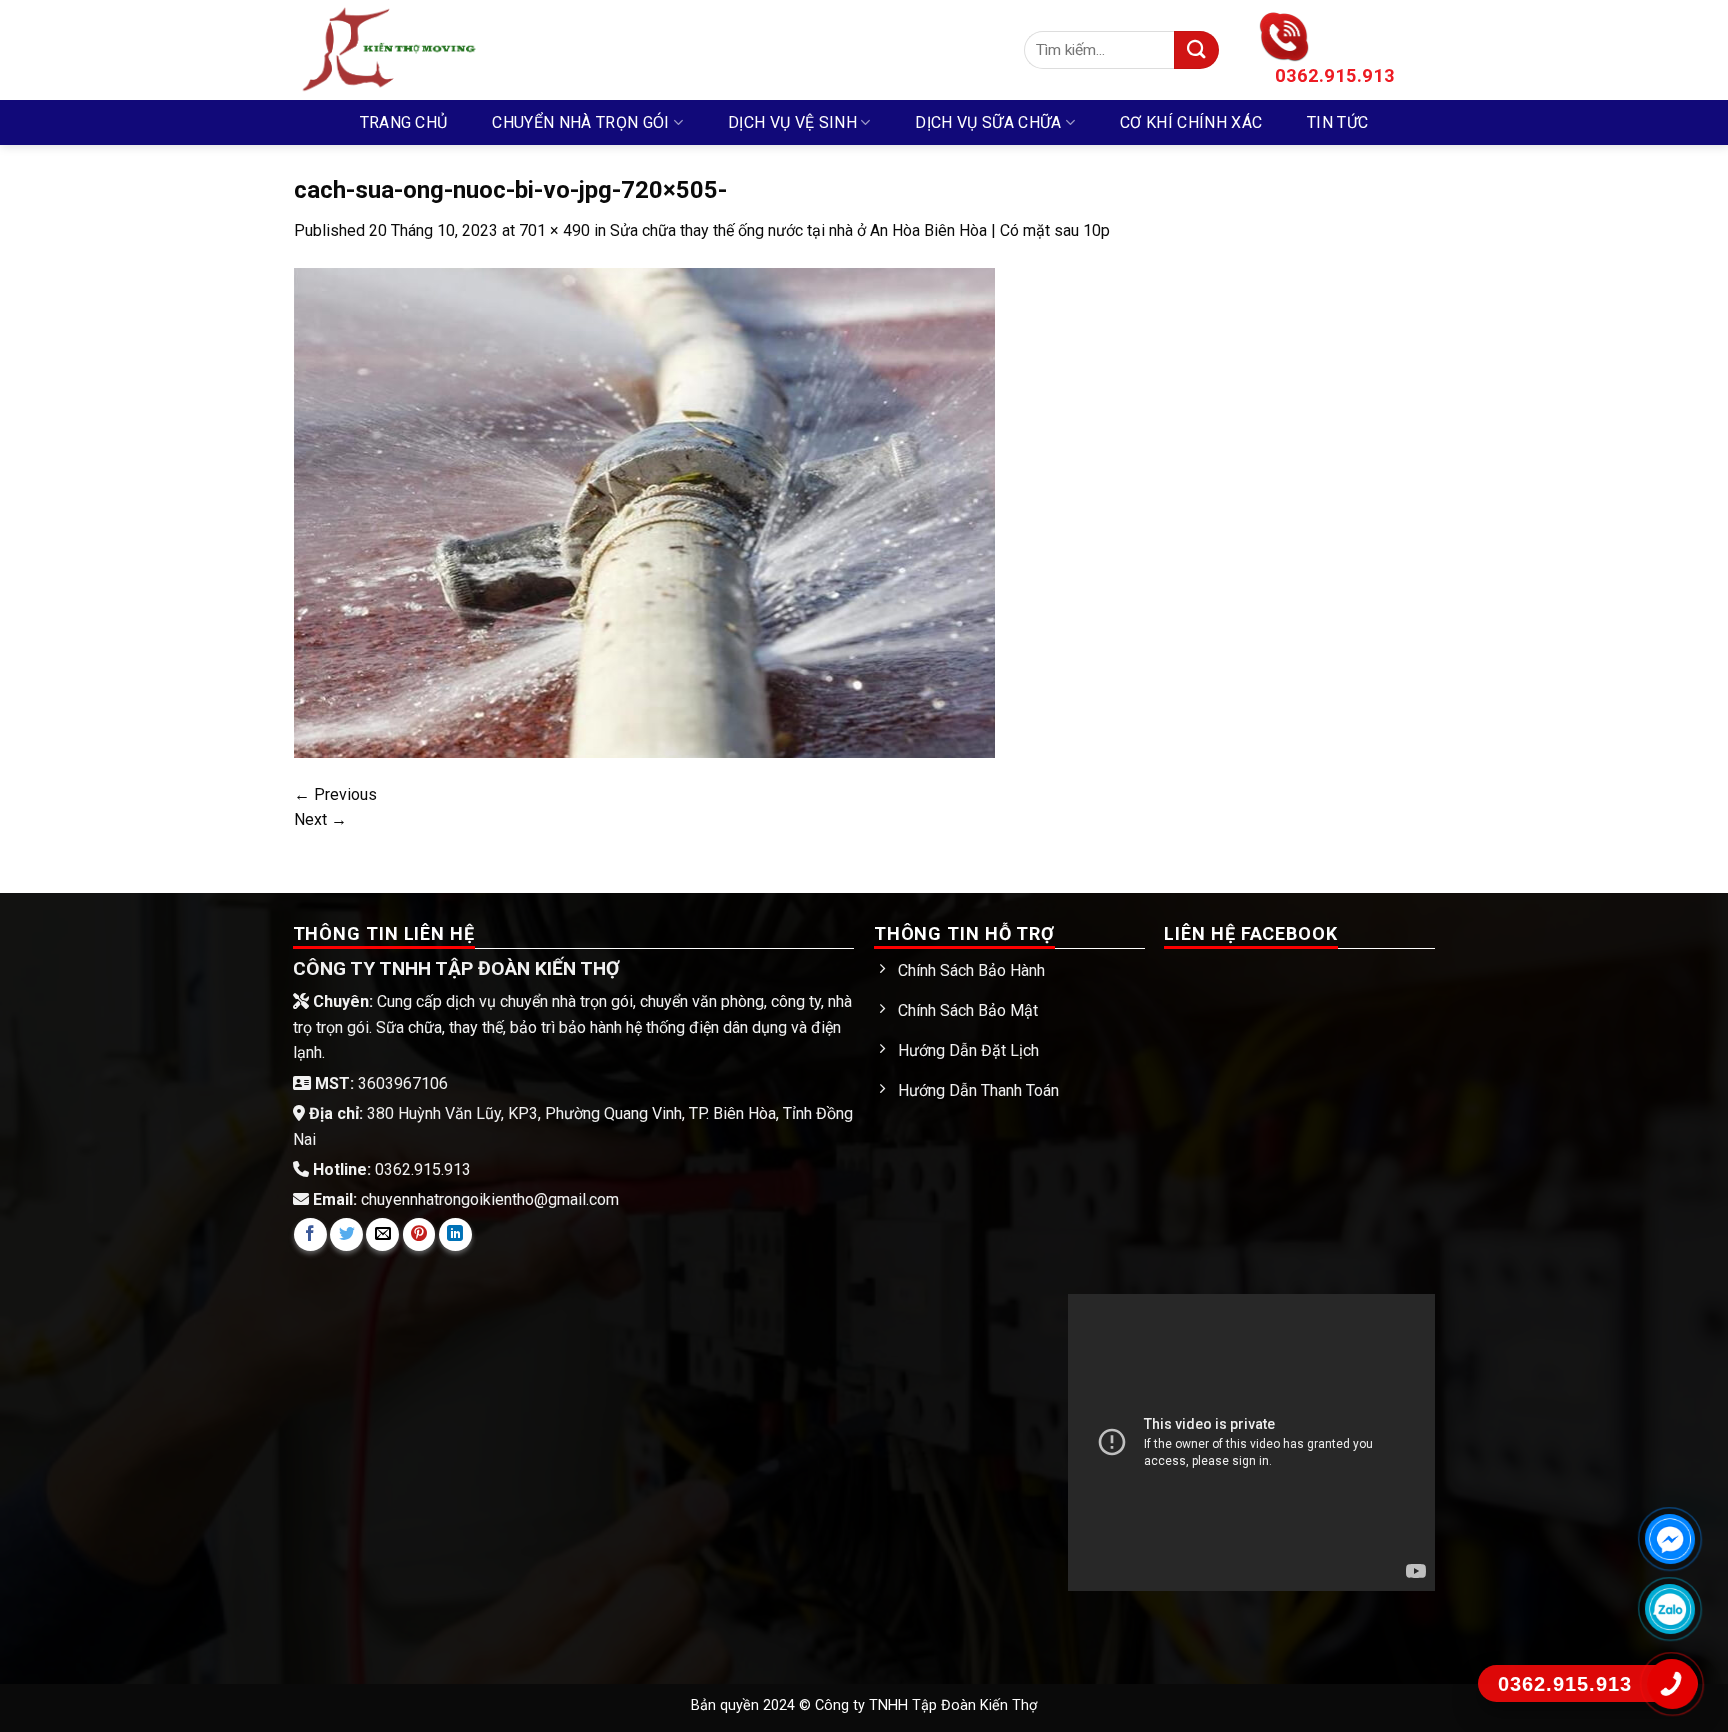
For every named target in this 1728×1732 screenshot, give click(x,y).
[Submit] (1196, 50)
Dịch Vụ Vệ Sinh (792, 122)
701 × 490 (554, 230)
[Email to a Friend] (382, 1234)
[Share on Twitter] (346, 1234)
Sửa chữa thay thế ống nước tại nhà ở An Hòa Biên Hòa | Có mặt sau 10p (860, 230)
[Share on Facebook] (310, 1234)
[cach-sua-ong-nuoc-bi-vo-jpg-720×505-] (644, 511)
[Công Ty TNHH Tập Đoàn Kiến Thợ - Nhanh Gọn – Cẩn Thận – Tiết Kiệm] (644, 50)
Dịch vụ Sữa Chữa (988, 122)
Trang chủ (404, 122)
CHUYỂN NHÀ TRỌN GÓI (580, 122)
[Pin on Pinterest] (419, 1234)
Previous (335, 794)
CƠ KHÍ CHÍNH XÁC (1191, 122)
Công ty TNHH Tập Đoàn (897, 1705)
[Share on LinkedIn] (455, 1234)
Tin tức (1337, 122)
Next (320, 819)
